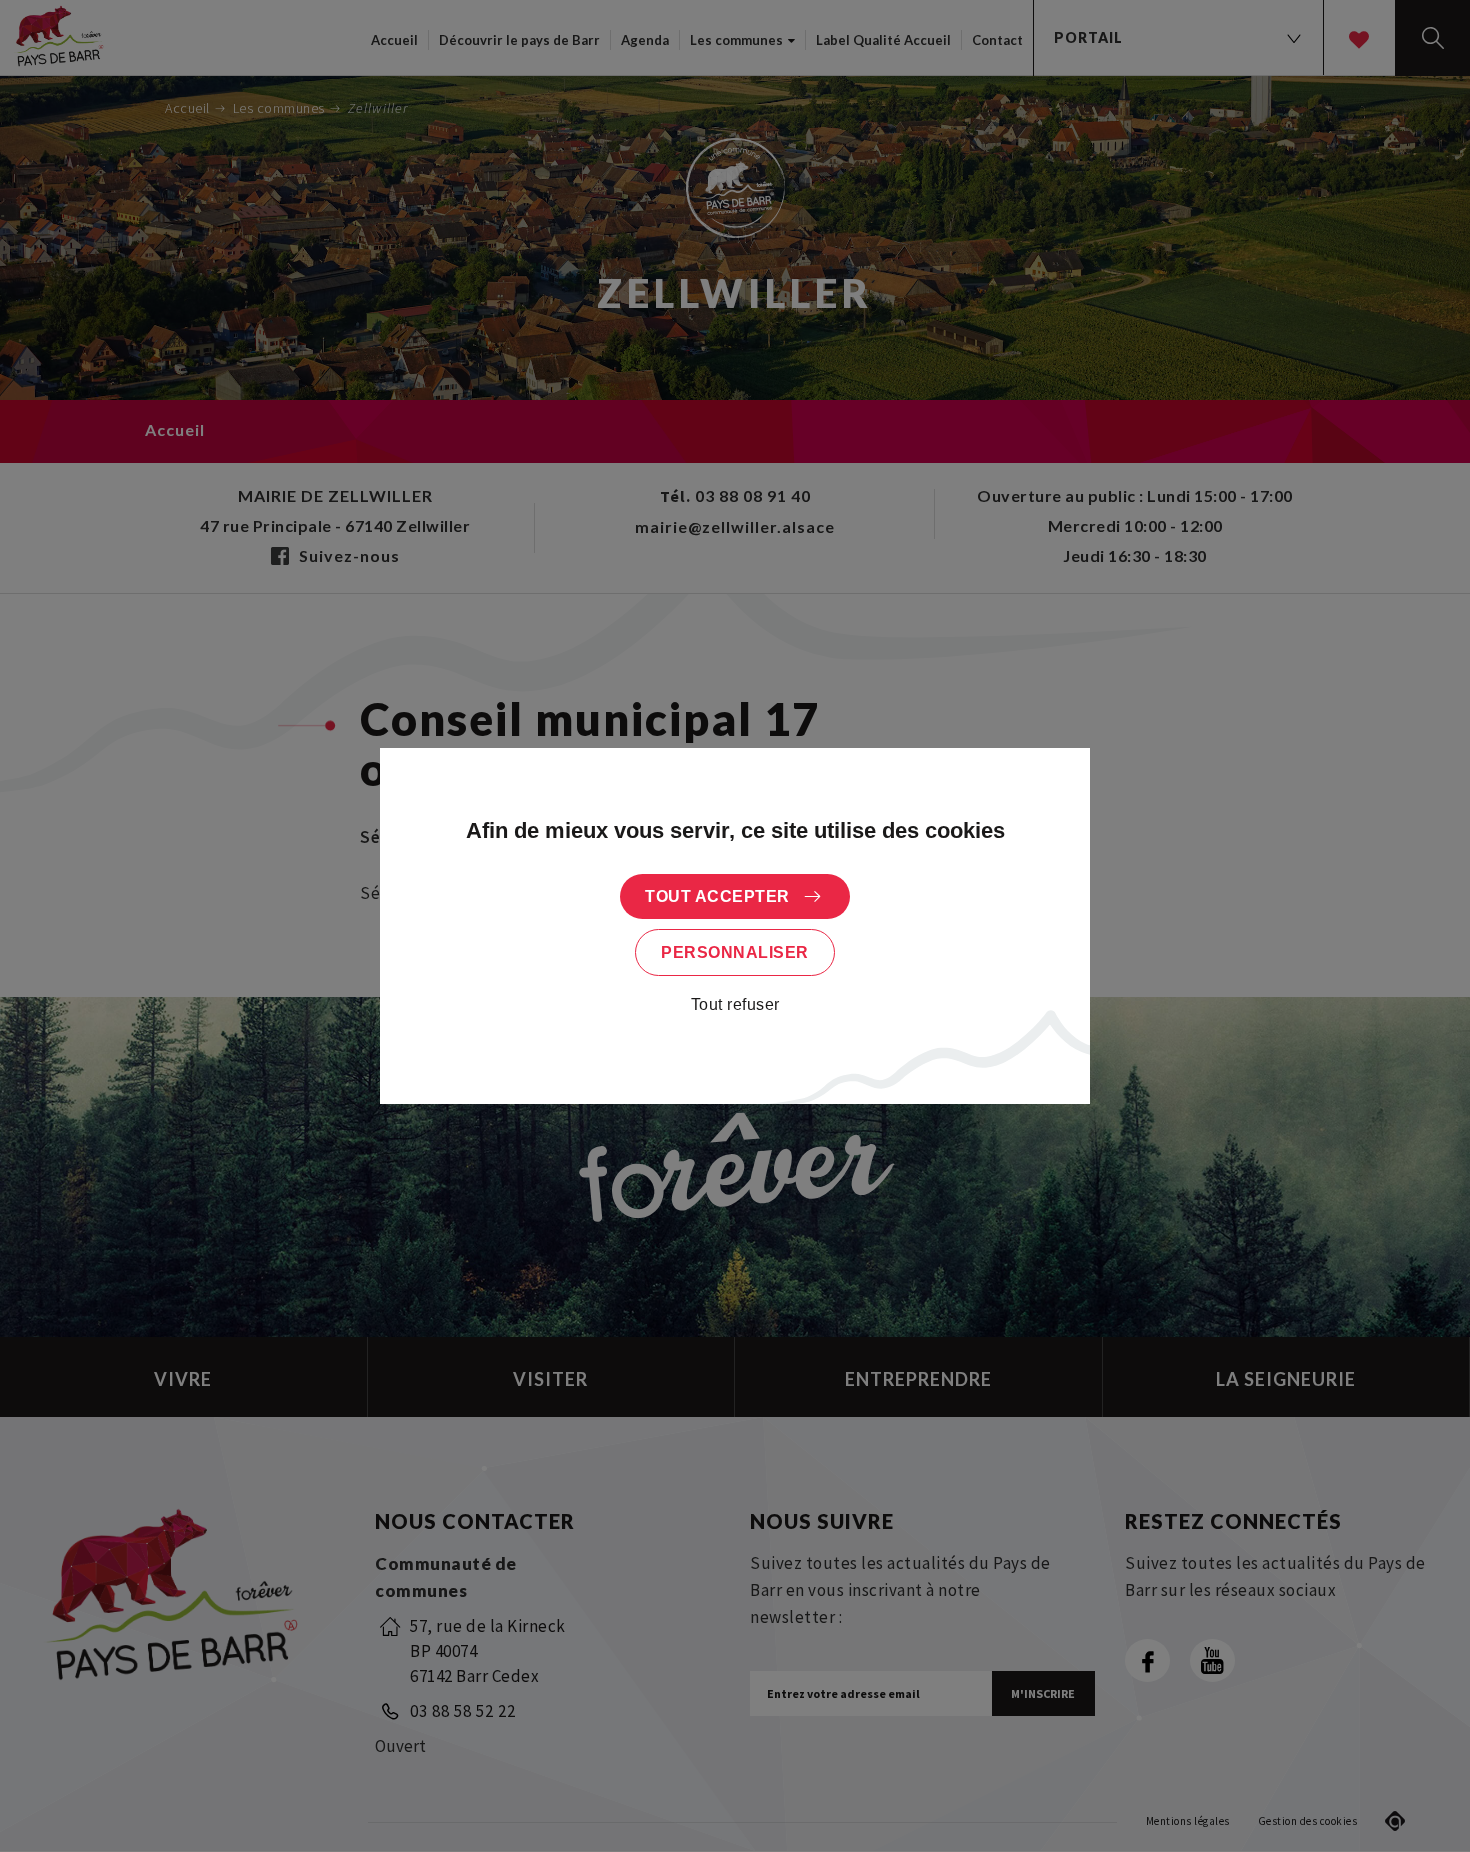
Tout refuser (735, 1004)
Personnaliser (735, 952)
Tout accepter (717, 896)
